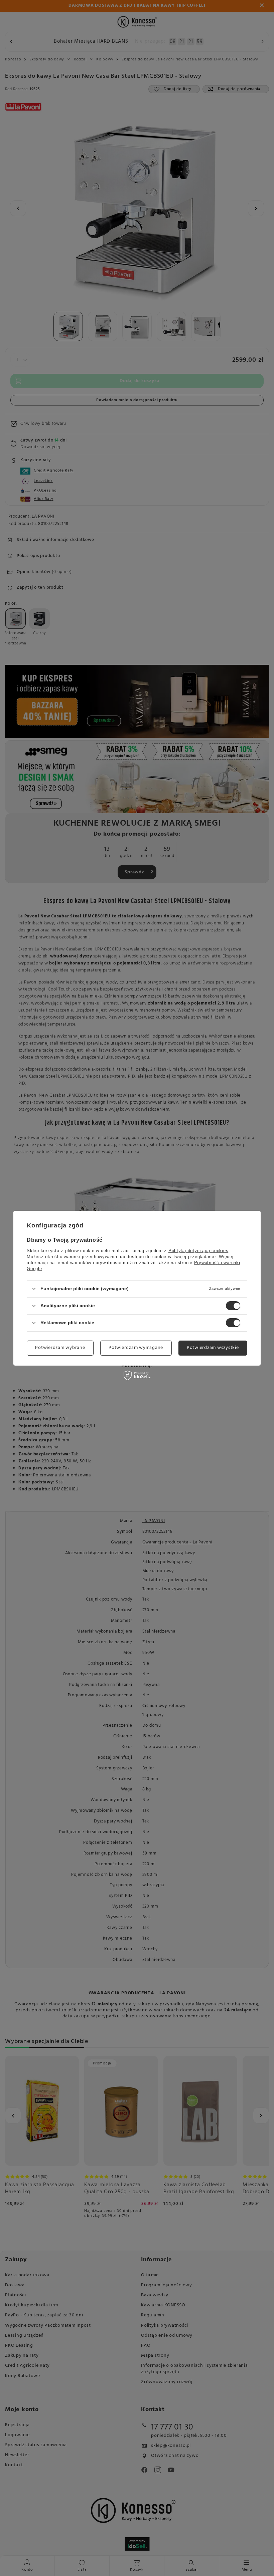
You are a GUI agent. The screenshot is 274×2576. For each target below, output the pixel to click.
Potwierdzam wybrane (60, 1348)
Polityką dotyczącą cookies (198, 1250)
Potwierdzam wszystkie (213, 1348)
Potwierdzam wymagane (136, 1348)
